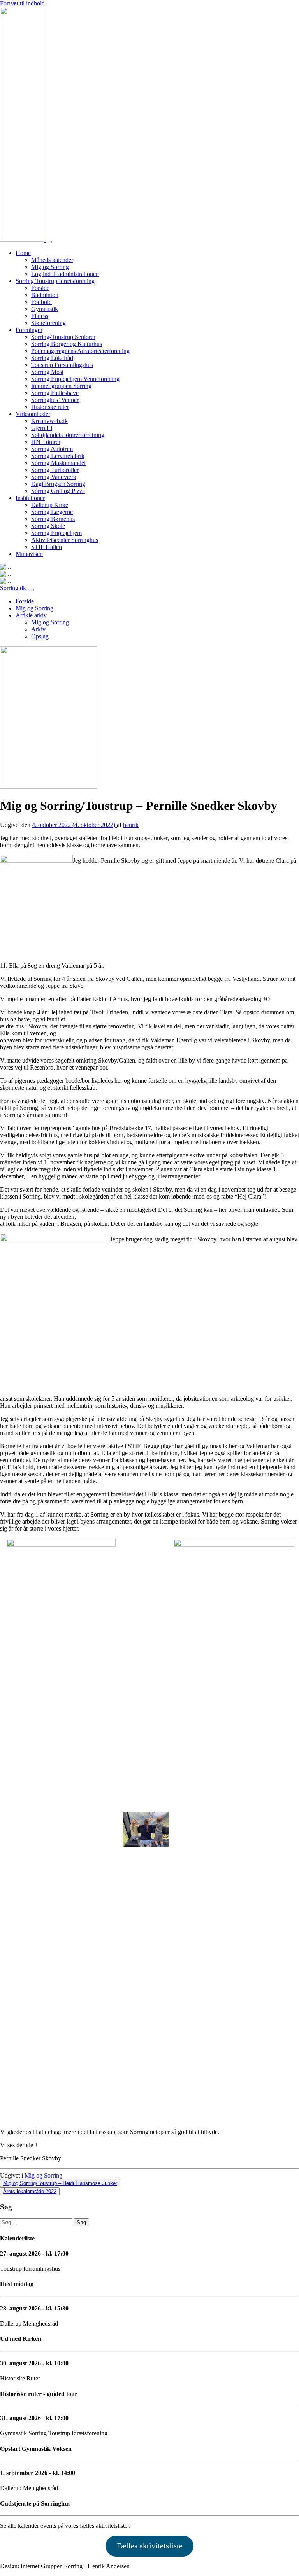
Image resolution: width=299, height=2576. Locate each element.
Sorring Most (47, 372)
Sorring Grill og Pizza (58, 491)
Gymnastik (45, 309)
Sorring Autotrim (52, 449)
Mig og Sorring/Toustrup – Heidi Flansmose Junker (60, 2183)
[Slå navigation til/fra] (49, 242)
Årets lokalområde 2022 (30, 2191)
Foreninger (29, 330)
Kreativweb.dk (49, 421)
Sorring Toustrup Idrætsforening (55, 281)
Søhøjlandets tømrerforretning (68, 435)
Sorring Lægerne (52, 512)
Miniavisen (29, 554)
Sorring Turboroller (55, 470)
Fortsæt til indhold (22, 3)
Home (23, 253)
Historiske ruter (50, 407)
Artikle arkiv (31, 615)
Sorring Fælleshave (55, 393)
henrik (131, 825)
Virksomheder (33, 414)
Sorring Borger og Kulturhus (67, 344)
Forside (40, 288)
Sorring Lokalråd (52, 358)
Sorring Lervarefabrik (58, 456)
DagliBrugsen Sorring (58, 484)
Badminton (45, 295)
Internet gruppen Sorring (61, 386)
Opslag (40, 636)
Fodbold (41, 302)
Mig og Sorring (50, 267)
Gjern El (42, 428)
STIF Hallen (47, 547)
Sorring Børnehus (53, 519)
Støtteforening (48, 323)
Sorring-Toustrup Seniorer (63, 337)
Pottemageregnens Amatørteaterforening (80, 351)
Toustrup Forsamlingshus (62, 365)
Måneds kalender (52, 260)
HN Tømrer (46, 442)
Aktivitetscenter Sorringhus (65, 540)
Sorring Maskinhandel (58, 463)
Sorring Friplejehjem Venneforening (75, 379)
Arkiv (38, 629)
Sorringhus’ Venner (55, 400)
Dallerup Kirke (50, 505)
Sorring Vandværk (54, 477)
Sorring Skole (48, 526)
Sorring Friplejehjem (56, 533)
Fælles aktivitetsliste (150, 2546)
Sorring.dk (14, 588)
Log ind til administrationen (65, 274)
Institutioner (30, 498)
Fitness (40, 316)
